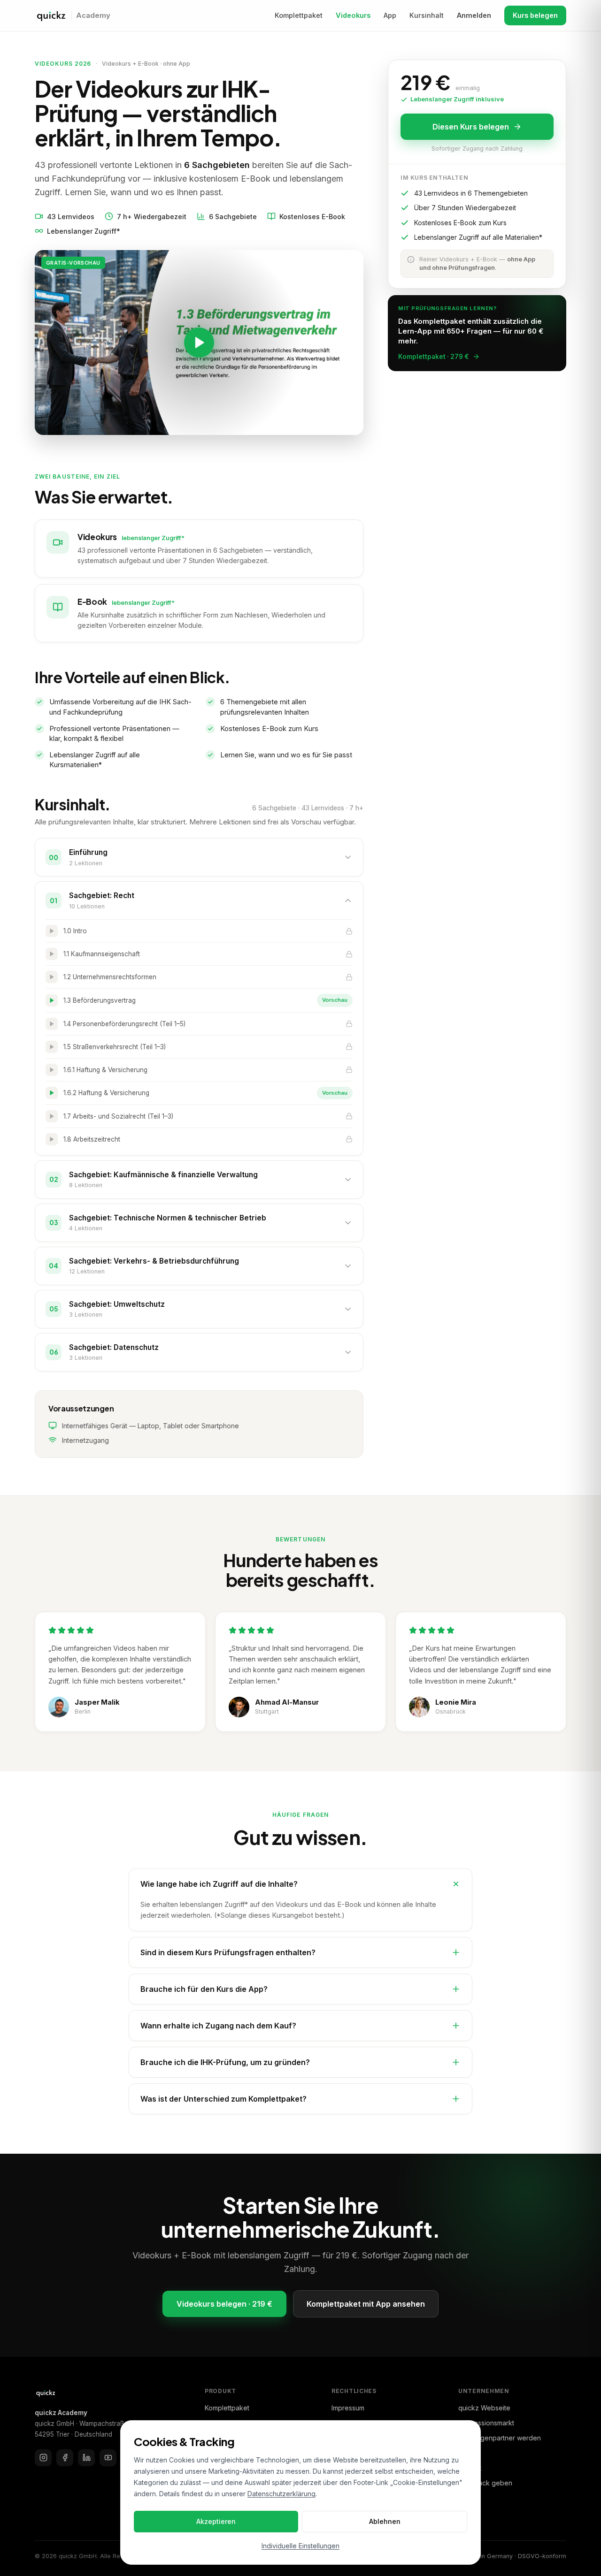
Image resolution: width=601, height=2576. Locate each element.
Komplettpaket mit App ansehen (366, 2304)
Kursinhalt (427, 15)
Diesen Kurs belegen (471, 127)
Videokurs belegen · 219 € (224, 2304)
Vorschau (335, 1000)
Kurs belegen (535, 15)
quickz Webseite (484, 2408)
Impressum (348, 2408)
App (390, 15)
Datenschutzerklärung (281, 2494)
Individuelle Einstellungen (300, 2546)
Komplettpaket (299, 15)
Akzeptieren (216, 2521)
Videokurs (353, 15)
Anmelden (474, 15)
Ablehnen (385, 2521)
